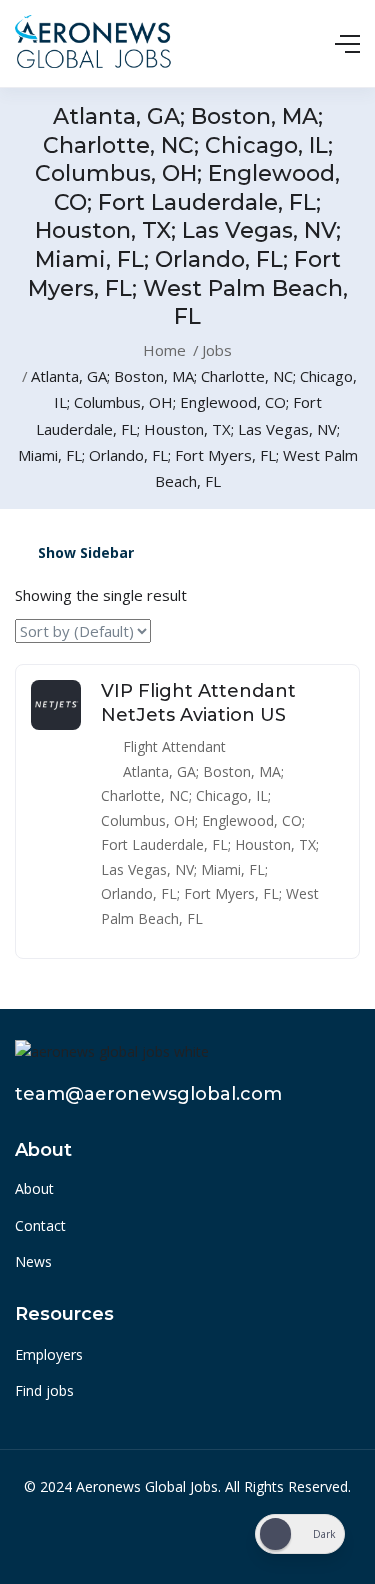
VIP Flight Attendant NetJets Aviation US (198, 702)
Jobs (217, 350)
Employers (49, 1354)
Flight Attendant (174, 746)
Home (164, 350)
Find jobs (44, 1390)
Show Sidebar (84, 552)
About (34, 1188)
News (33, 1261)
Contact (40, 1225)
